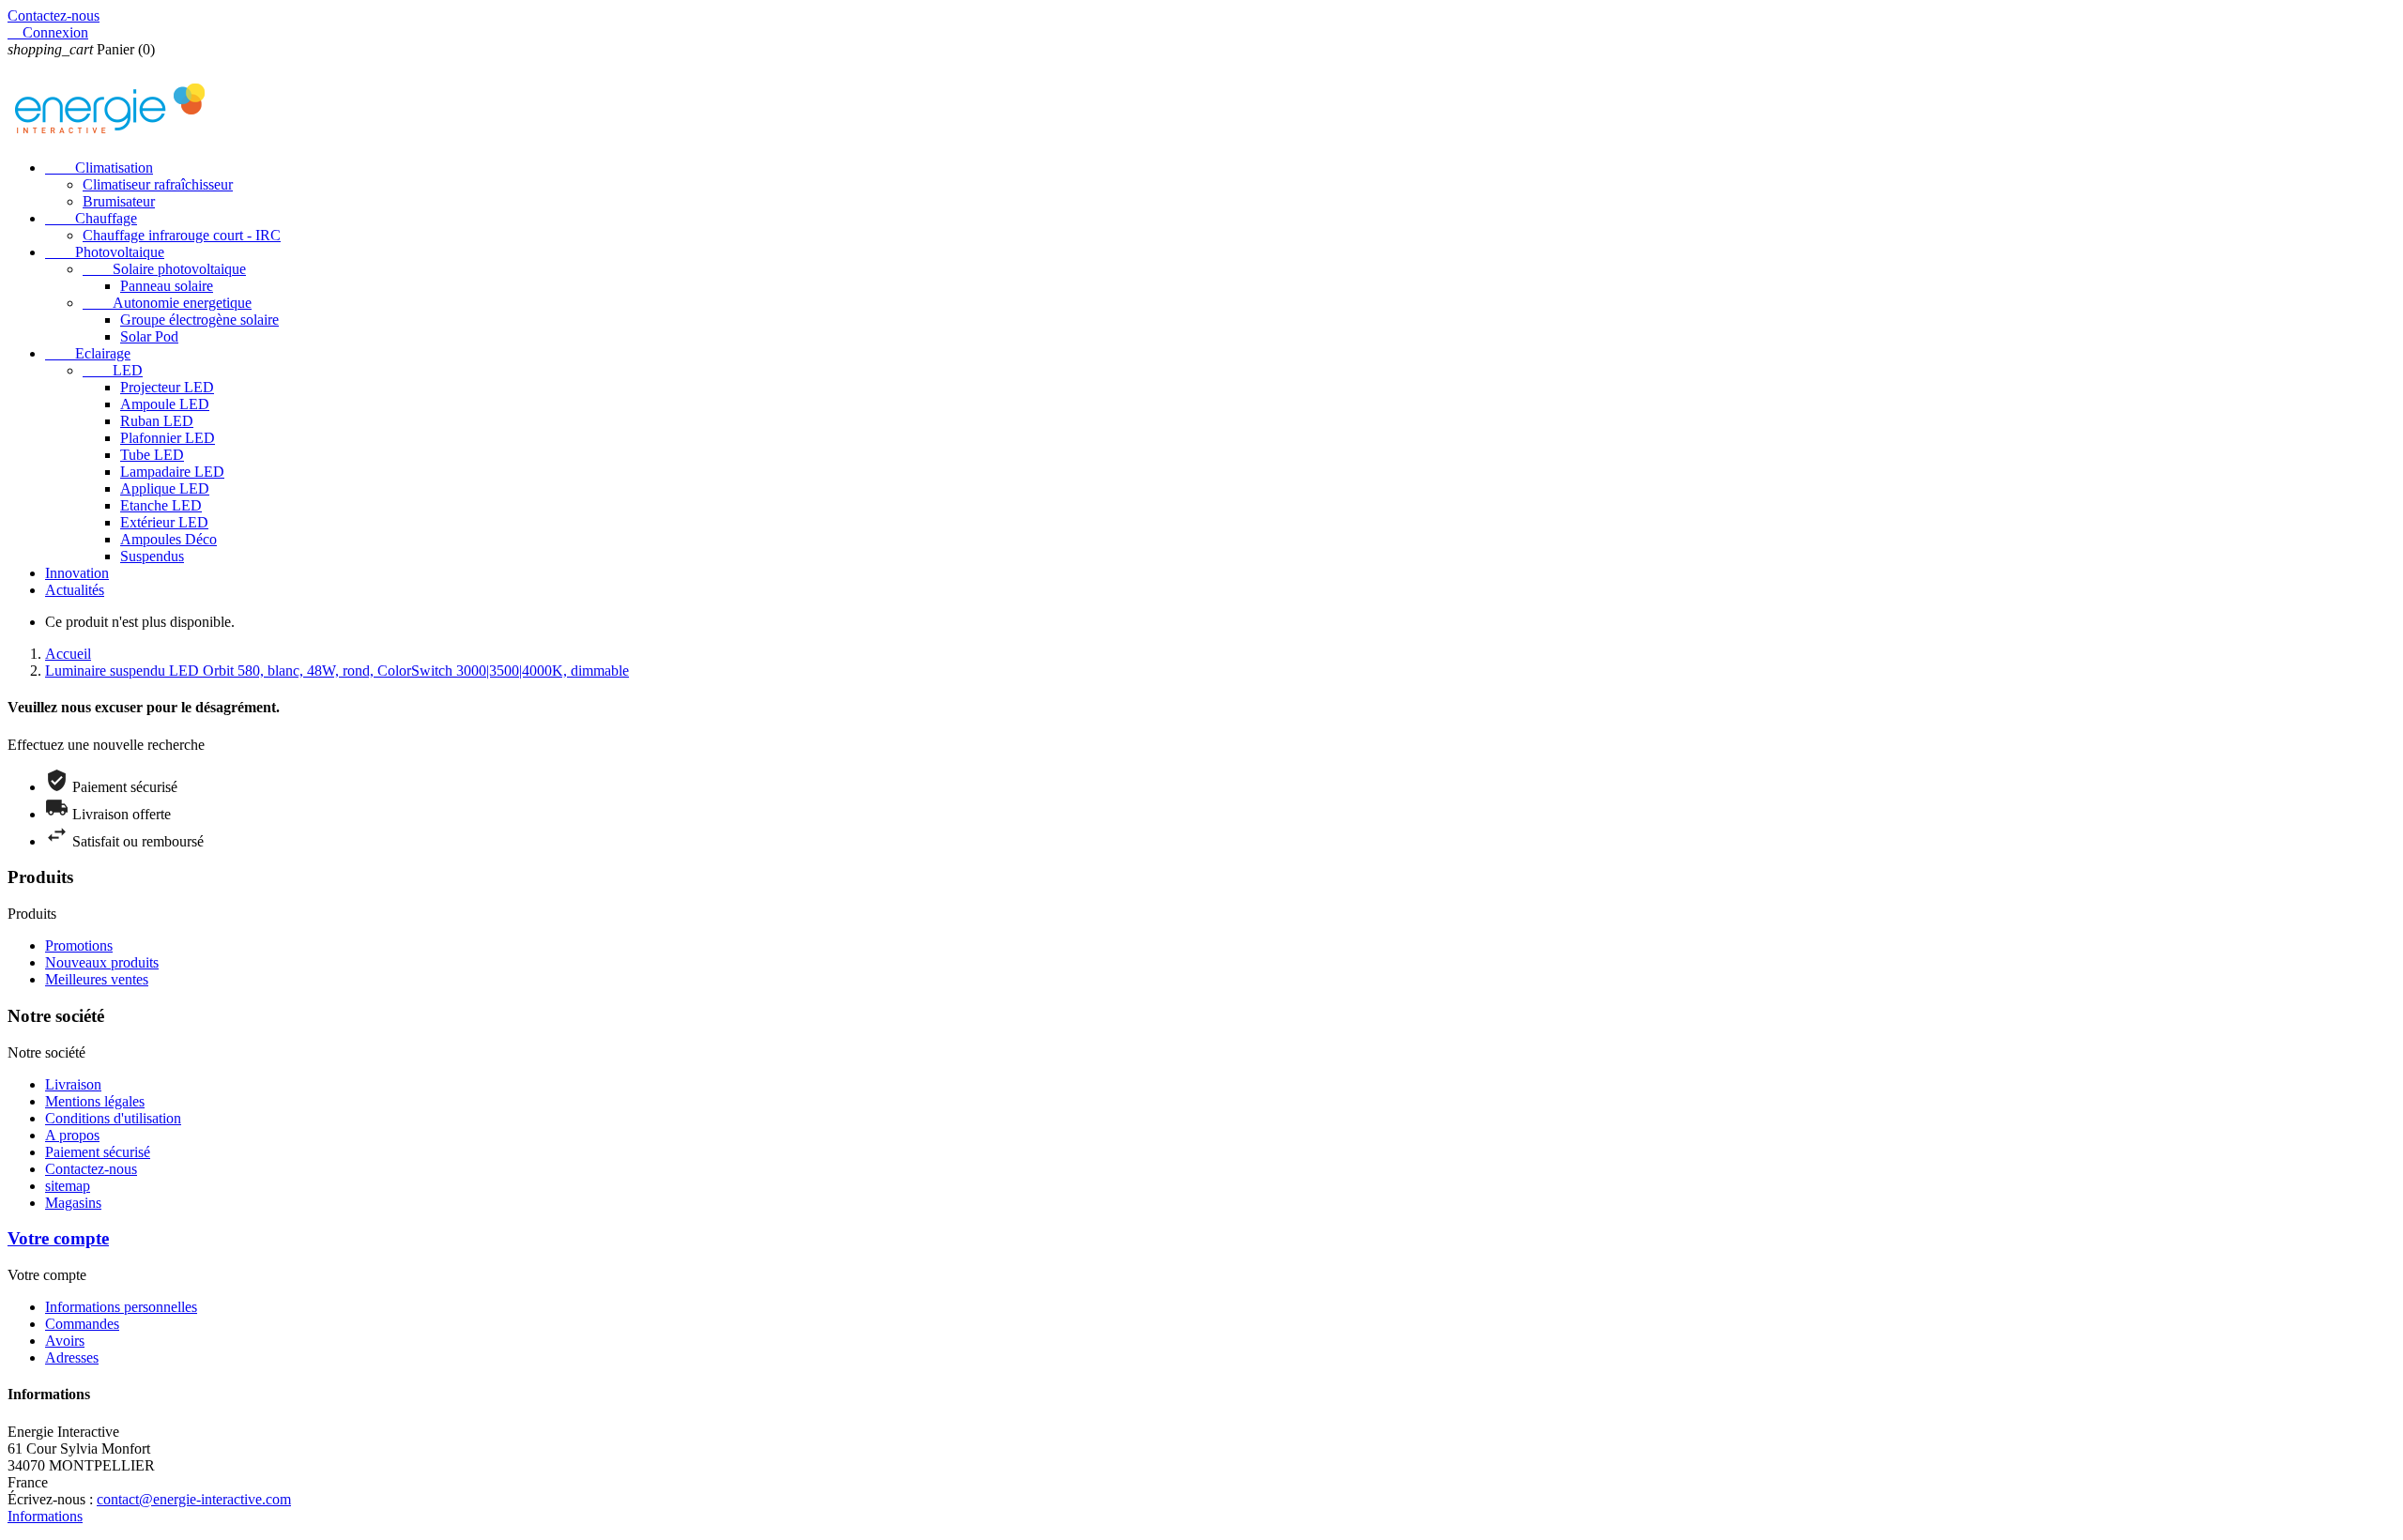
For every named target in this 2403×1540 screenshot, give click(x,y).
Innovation (77, 573)
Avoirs (65, 1341)
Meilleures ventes (97, 979)
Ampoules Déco (168, 539)
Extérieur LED (164, 522)
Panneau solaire (167, 286)
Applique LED (165, 488)
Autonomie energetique (167, 303)
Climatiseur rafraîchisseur (158, 184)
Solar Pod (149, 336)
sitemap (68, 1186)
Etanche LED (161, 505)
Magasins (73, 1203)
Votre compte (58, 1238)
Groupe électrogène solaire (199, 320)
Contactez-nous (54, 15)
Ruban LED (157, 421)
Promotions (79, 945)
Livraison (73, 1084)
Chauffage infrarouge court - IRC (182, 235)
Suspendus (152, 556)
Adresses (72, 1357)
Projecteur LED (167, 387)
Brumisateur (119, 201)
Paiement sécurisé (98, 1152)
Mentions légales (95, 1101)
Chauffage (91, 218)
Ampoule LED (165, 404)
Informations (45, 1516)
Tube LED (152, 455)
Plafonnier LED (168, 438)
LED (113, 370)
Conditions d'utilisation (113, 1118)
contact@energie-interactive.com (194, 1499)
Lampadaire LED (172, 472)
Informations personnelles (121, 1307)
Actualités (75, 590)
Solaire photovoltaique (164, 269)
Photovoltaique (105, 252)
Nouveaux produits (102, 962)
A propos (72, 1135)
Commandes (82, 1324)
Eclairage (88, 353)
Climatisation (99, 168)
